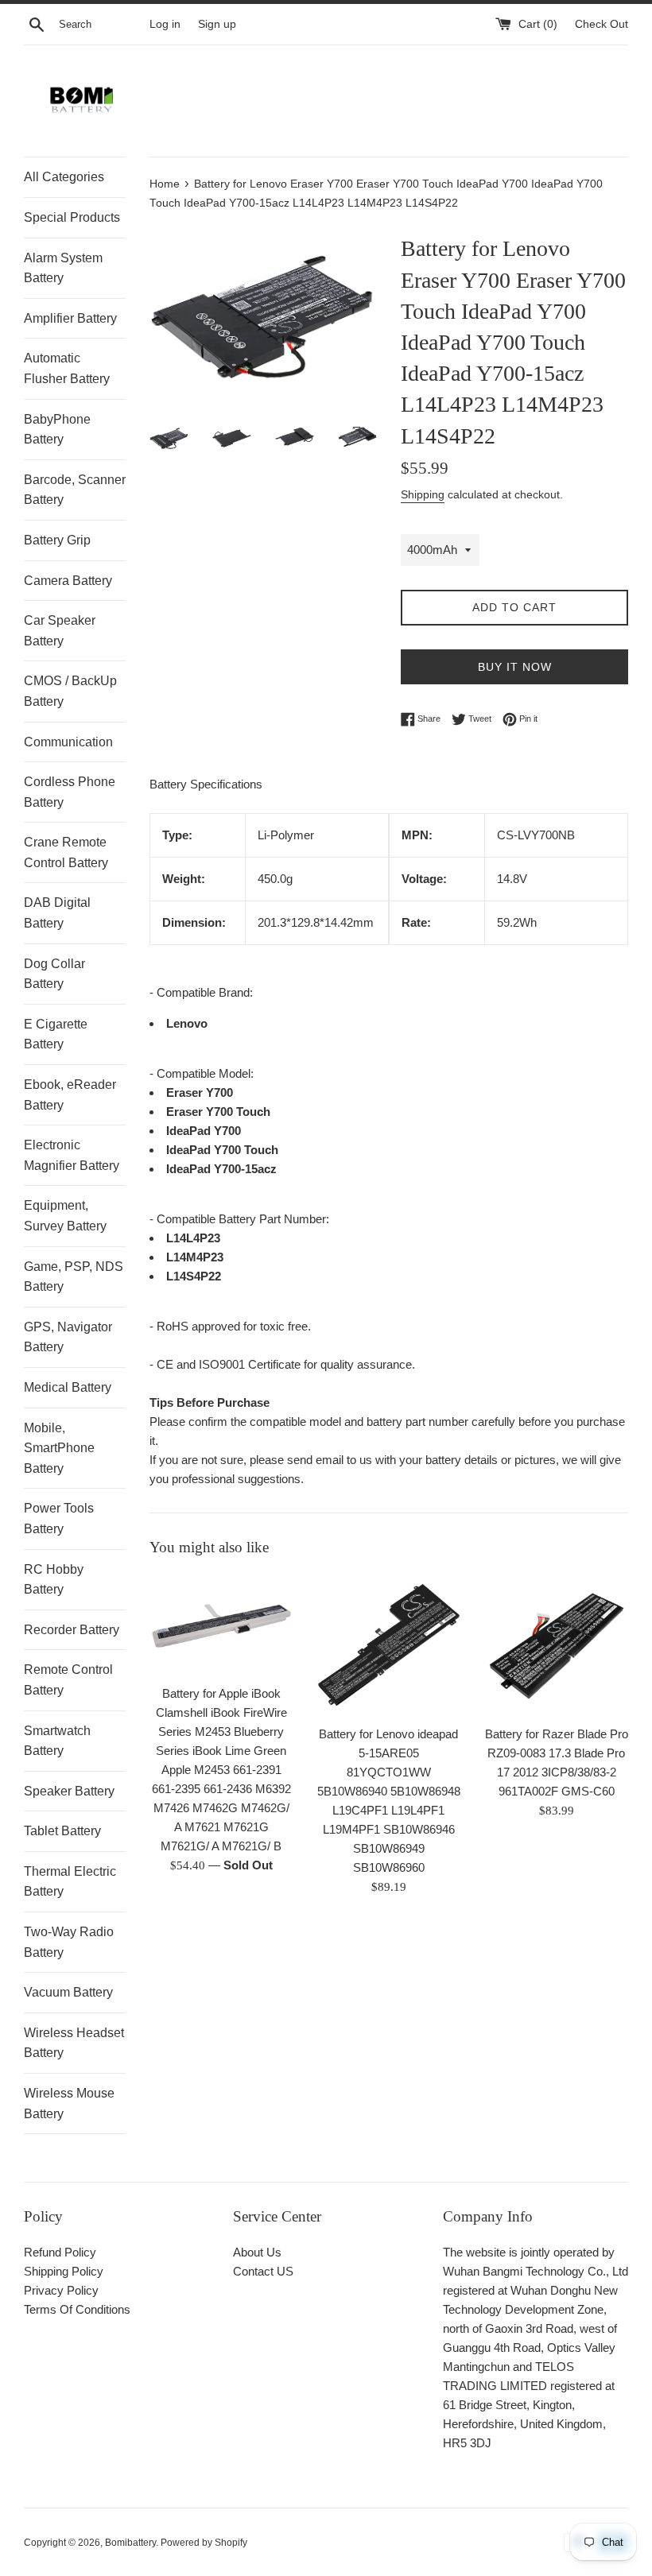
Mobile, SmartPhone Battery (59, 1448)
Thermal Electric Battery (70, 1882)
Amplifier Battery (70, 318)
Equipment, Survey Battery (65, 1216)
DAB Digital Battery (57, 913)
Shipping (423, 494)
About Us (257, 2252)
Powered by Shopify (204, 2543)
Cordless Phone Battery (70, 792)
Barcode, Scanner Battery (75, 490)
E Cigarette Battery (56, 1034)
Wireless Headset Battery (74, 2043)
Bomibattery (130, 2543)
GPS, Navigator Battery (68, 1337)
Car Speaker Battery (60, 631)
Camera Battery (68, 581)
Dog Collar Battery (54, 974)
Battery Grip (57, 540)
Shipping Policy (64, 2271)
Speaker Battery (69, 1791)
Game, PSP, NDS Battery (74, 1277)
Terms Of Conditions (77, 2309)
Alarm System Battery (63, 268)
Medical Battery (68, 1387)
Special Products (72, 217)
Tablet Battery (62, 1831)
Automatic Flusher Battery (67, 368)
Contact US (263, 2271)
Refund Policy (60, 2252)
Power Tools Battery (59, 1518)
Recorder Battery (72, 1630)
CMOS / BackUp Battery (70, 691)
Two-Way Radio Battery (69, 1942)
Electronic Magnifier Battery (72, 1155)
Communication (68, 742)
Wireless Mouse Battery (69, 2103)
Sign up (217, 24)
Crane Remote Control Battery (66, 852)
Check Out (602, 24)
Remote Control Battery (68, 1680)
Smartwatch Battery (57, 1741)
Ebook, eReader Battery (70, 1095)
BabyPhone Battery (57, 430)
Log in (165, 24)
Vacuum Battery (68, 1992)
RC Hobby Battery (54, 1580)
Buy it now (515, 667)
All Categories (64, 177)
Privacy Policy (61, 2290)
